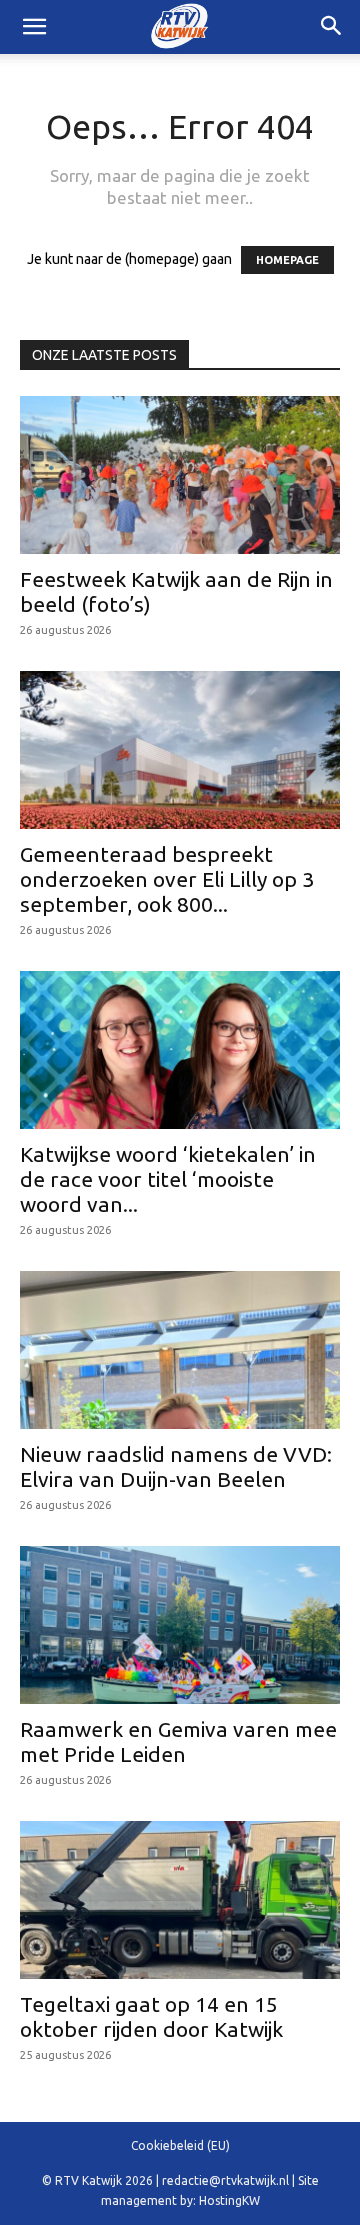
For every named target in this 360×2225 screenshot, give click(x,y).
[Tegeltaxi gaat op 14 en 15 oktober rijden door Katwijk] (180, 1900)
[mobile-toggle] (34, 27)
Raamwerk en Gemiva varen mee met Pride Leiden (178, 1741)
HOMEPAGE (287, 260)
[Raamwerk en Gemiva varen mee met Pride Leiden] (180, 1625)
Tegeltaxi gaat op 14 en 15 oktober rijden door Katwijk (151, 2016)
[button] (332, 27)
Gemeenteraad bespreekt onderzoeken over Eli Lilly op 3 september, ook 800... (167, 879)
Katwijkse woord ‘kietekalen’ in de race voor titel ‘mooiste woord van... (168, 1179)
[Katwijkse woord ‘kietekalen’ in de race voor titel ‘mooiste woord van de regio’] (180, 1050)
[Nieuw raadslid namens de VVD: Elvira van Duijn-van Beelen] (180, 1350)
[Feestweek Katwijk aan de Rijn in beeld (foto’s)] (180, 475)
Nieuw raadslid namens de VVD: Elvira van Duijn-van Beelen (176, 1466)
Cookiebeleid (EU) (180, 2145)
